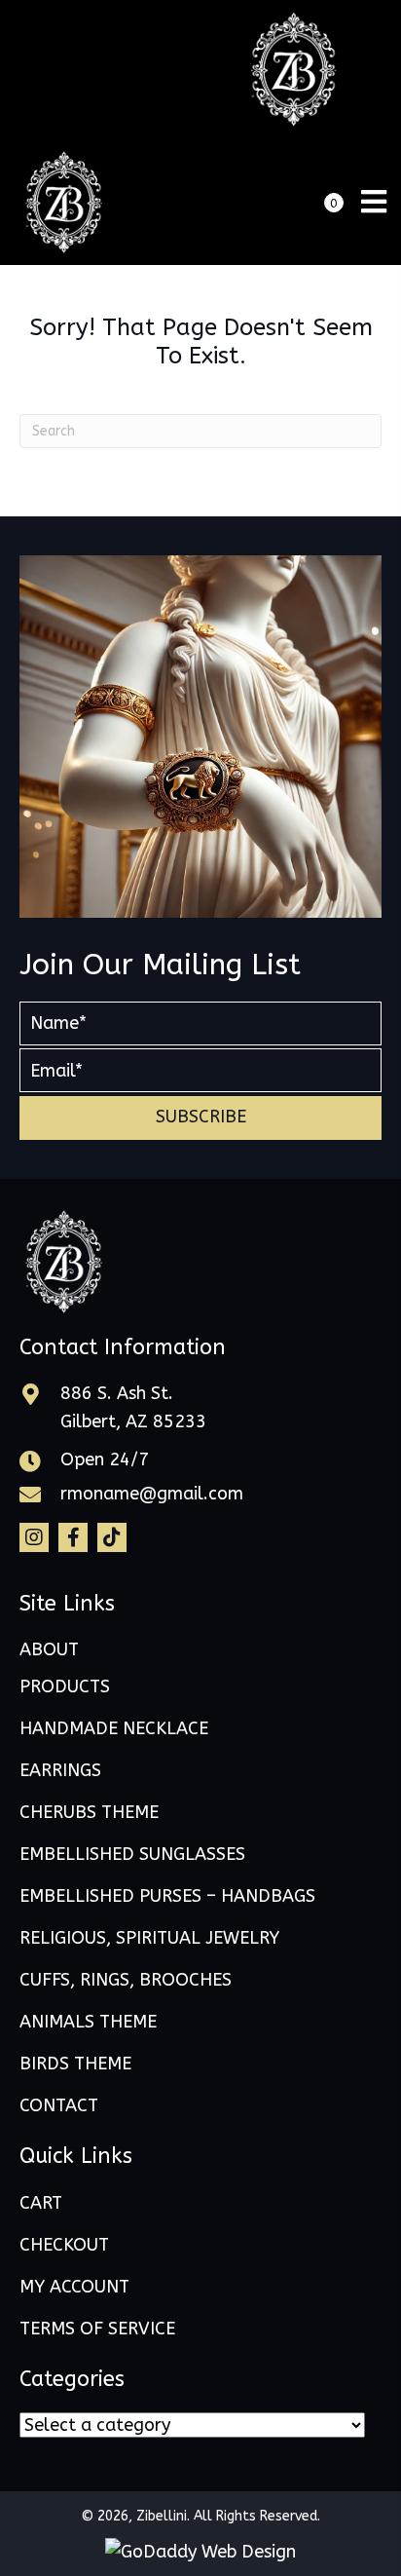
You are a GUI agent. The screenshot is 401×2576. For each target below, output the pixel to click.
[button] (200, 1118)
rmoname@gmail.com (152, 1494)
